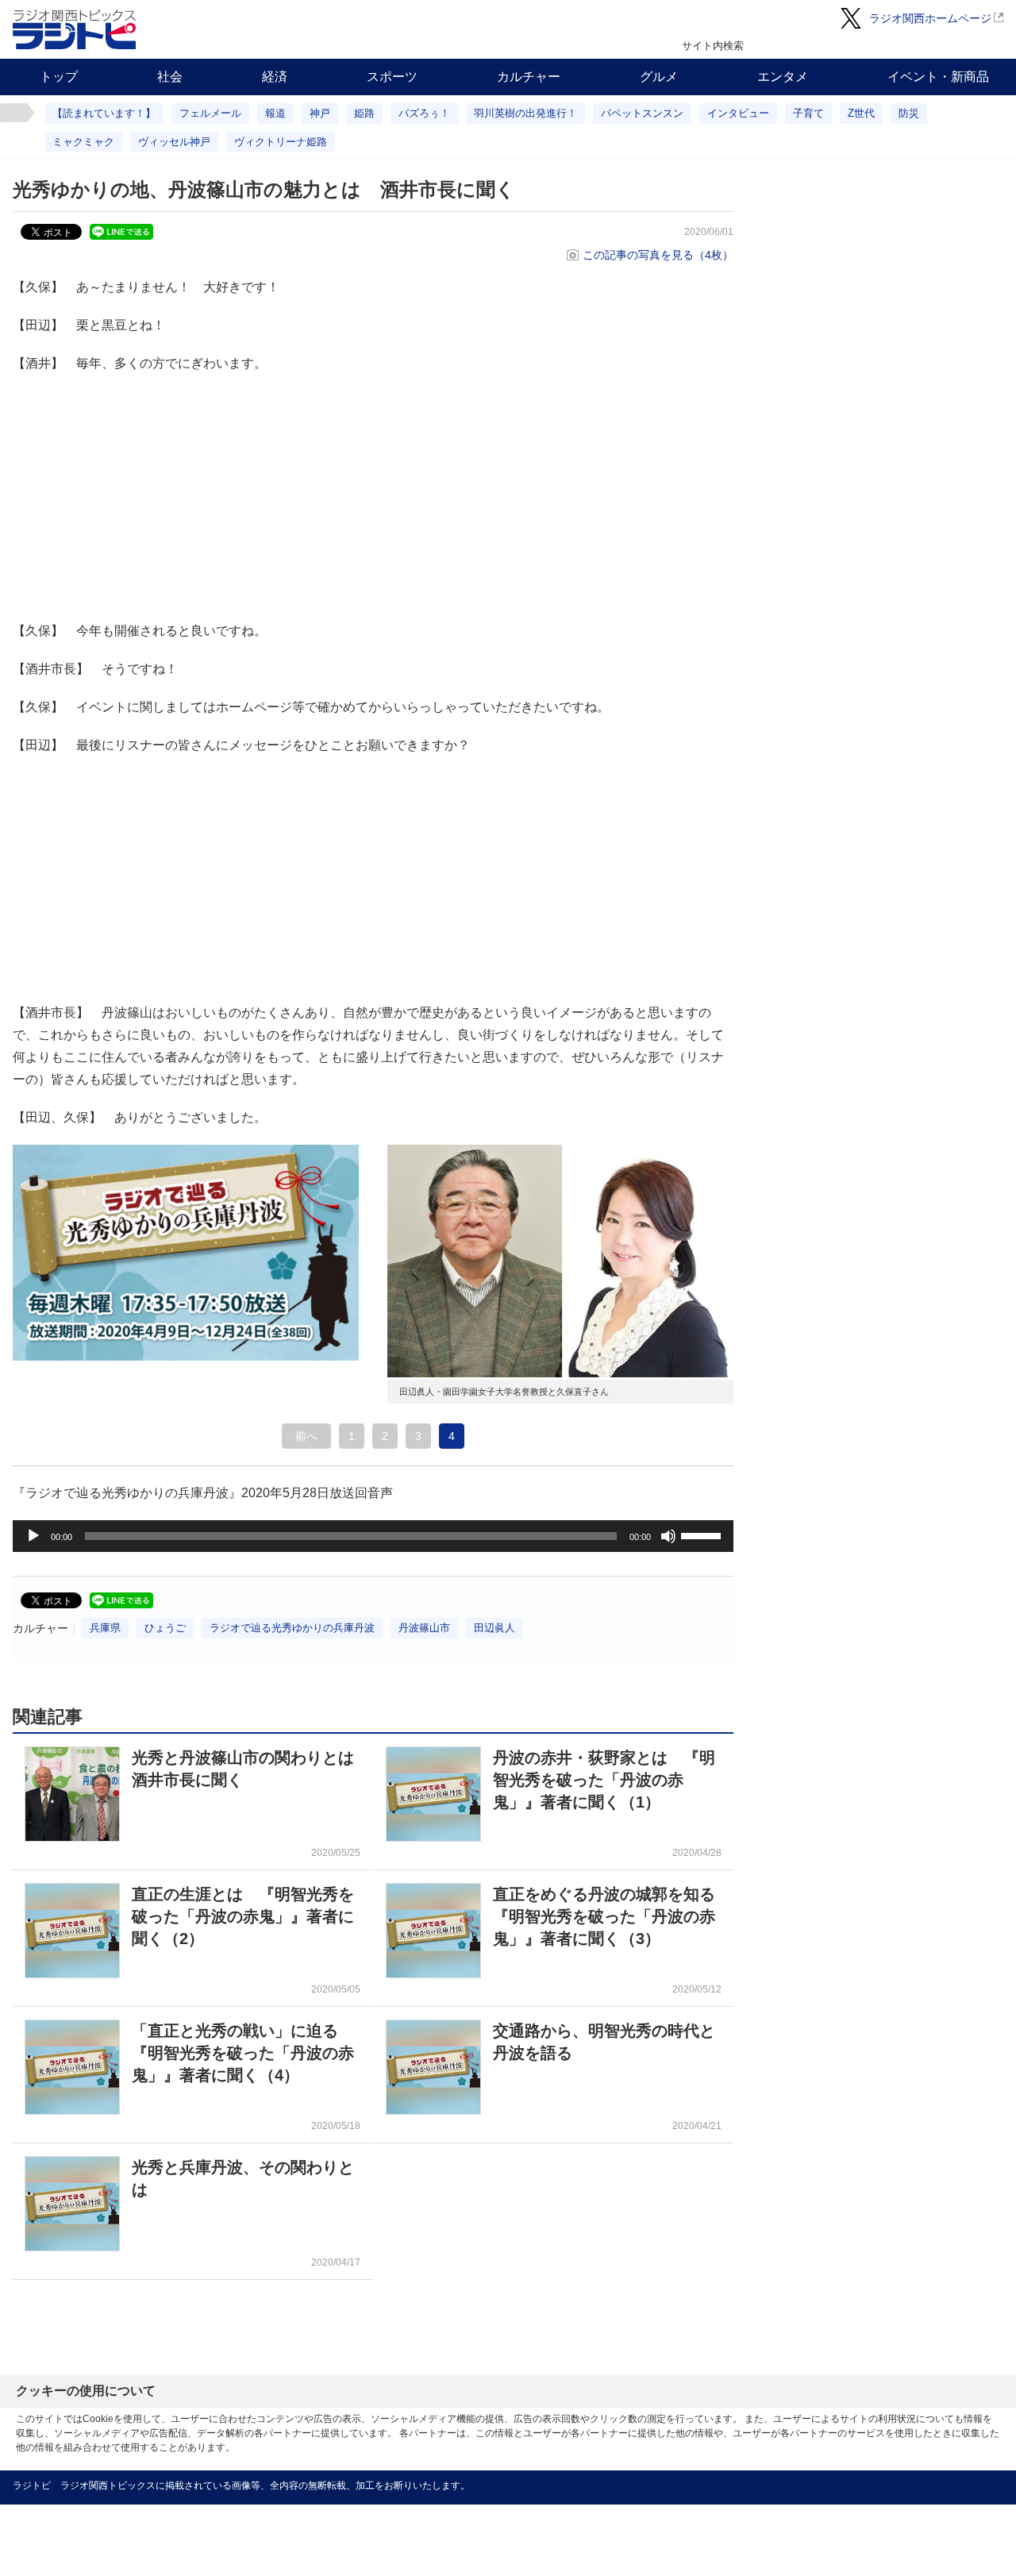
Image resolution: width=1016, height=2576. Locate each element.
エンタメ (783, 77)
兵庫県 (105, 1628)
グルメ (659, 77)
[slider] (703, 1534)
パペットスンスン (642, 113)
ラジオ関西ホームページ (930, 18)
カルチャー (529, 77)
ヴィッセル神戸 (174, 142)
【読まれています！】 (104, 113)
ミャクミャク (83, 142)
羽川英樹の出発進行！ (525, 113)
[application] (373, 1536)
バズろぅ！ (424, 113)
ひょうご (165, 1628)
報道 (275, 113)
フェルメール (210, 113)
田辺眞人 (495, 1628)
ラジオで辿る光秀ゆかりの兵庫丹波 (292, 1628)
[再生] (33, 1536)
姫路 (364, 113)
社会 (170, 77)
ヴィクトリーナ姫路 (281, 142)
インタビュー (738, 113)
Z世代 (861, 113)
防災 (909, 113)
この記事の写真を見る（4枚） (658, 255)
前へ (306, 1436)
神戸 (320, 113)
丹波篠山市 (424, 1628)
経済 (275, 77)
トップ (59, 77)
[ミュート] (668, 1536)
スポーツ (392, 77)
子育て (808, 113)
